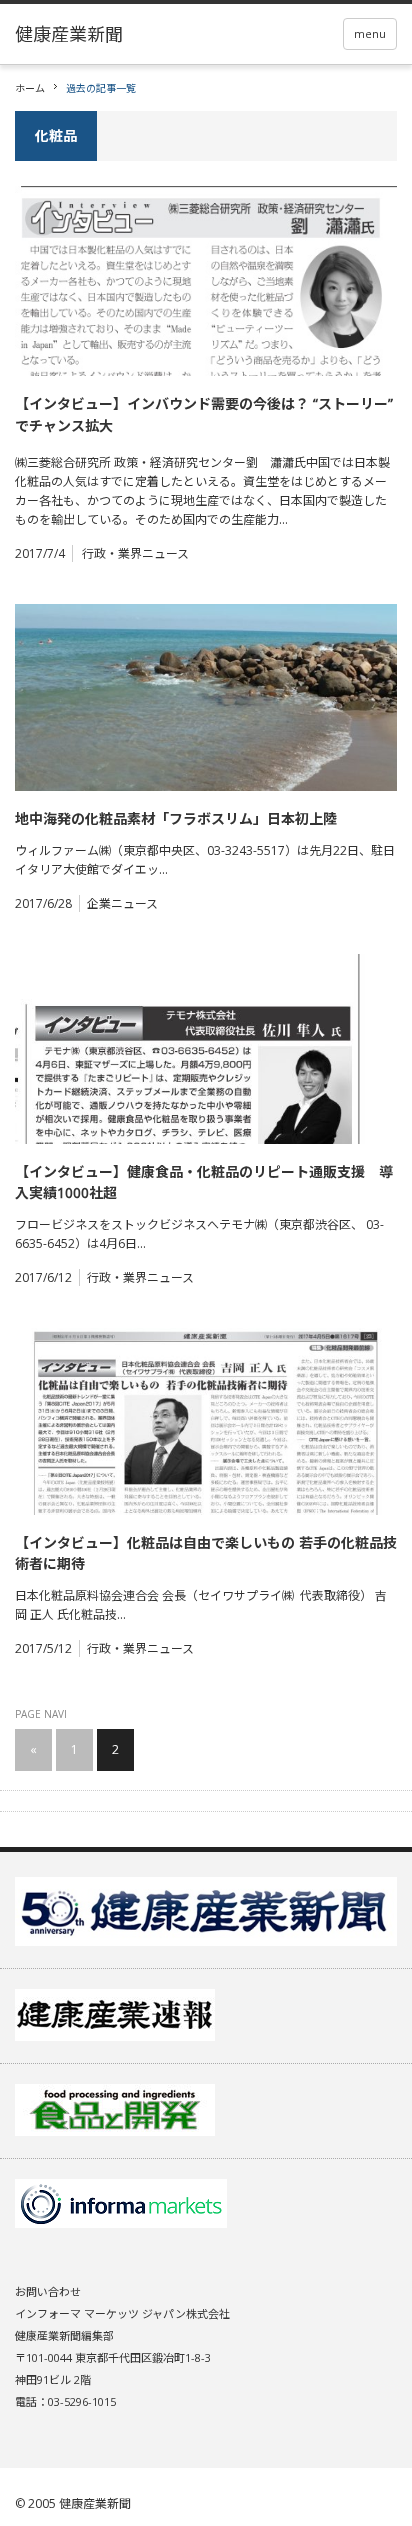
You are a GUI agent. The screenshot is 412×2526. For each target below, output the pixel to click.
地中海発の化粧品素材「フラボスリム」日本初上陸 (176, 818)
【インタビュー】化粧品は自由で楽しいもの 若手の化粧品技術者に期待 (206, 1553)
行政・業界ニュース (135, 553)
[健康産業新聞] (69, 34)
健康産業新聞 (95, 2503)
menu (370, 33)
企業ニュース (122, 903)
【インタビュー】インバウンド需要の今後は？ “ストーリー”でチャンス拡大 (204, 414)
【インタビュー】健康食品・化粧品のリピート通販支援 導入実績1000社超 (204, 1182)
